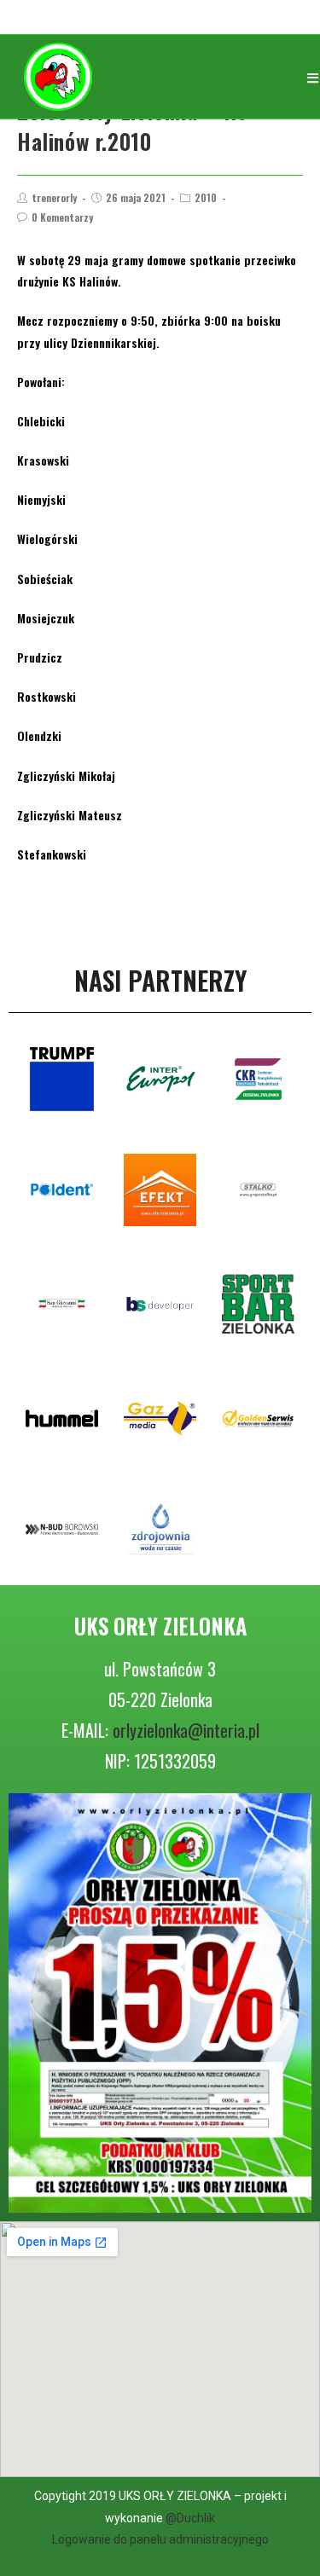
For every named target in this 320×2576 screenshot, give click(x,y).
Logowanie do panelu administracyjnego (160, 2539)
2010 (206, 197)
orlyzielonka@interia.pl (186, 1730)
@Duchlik (190, 2518)
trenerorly (54, 197)
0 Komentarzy (62, 217)
